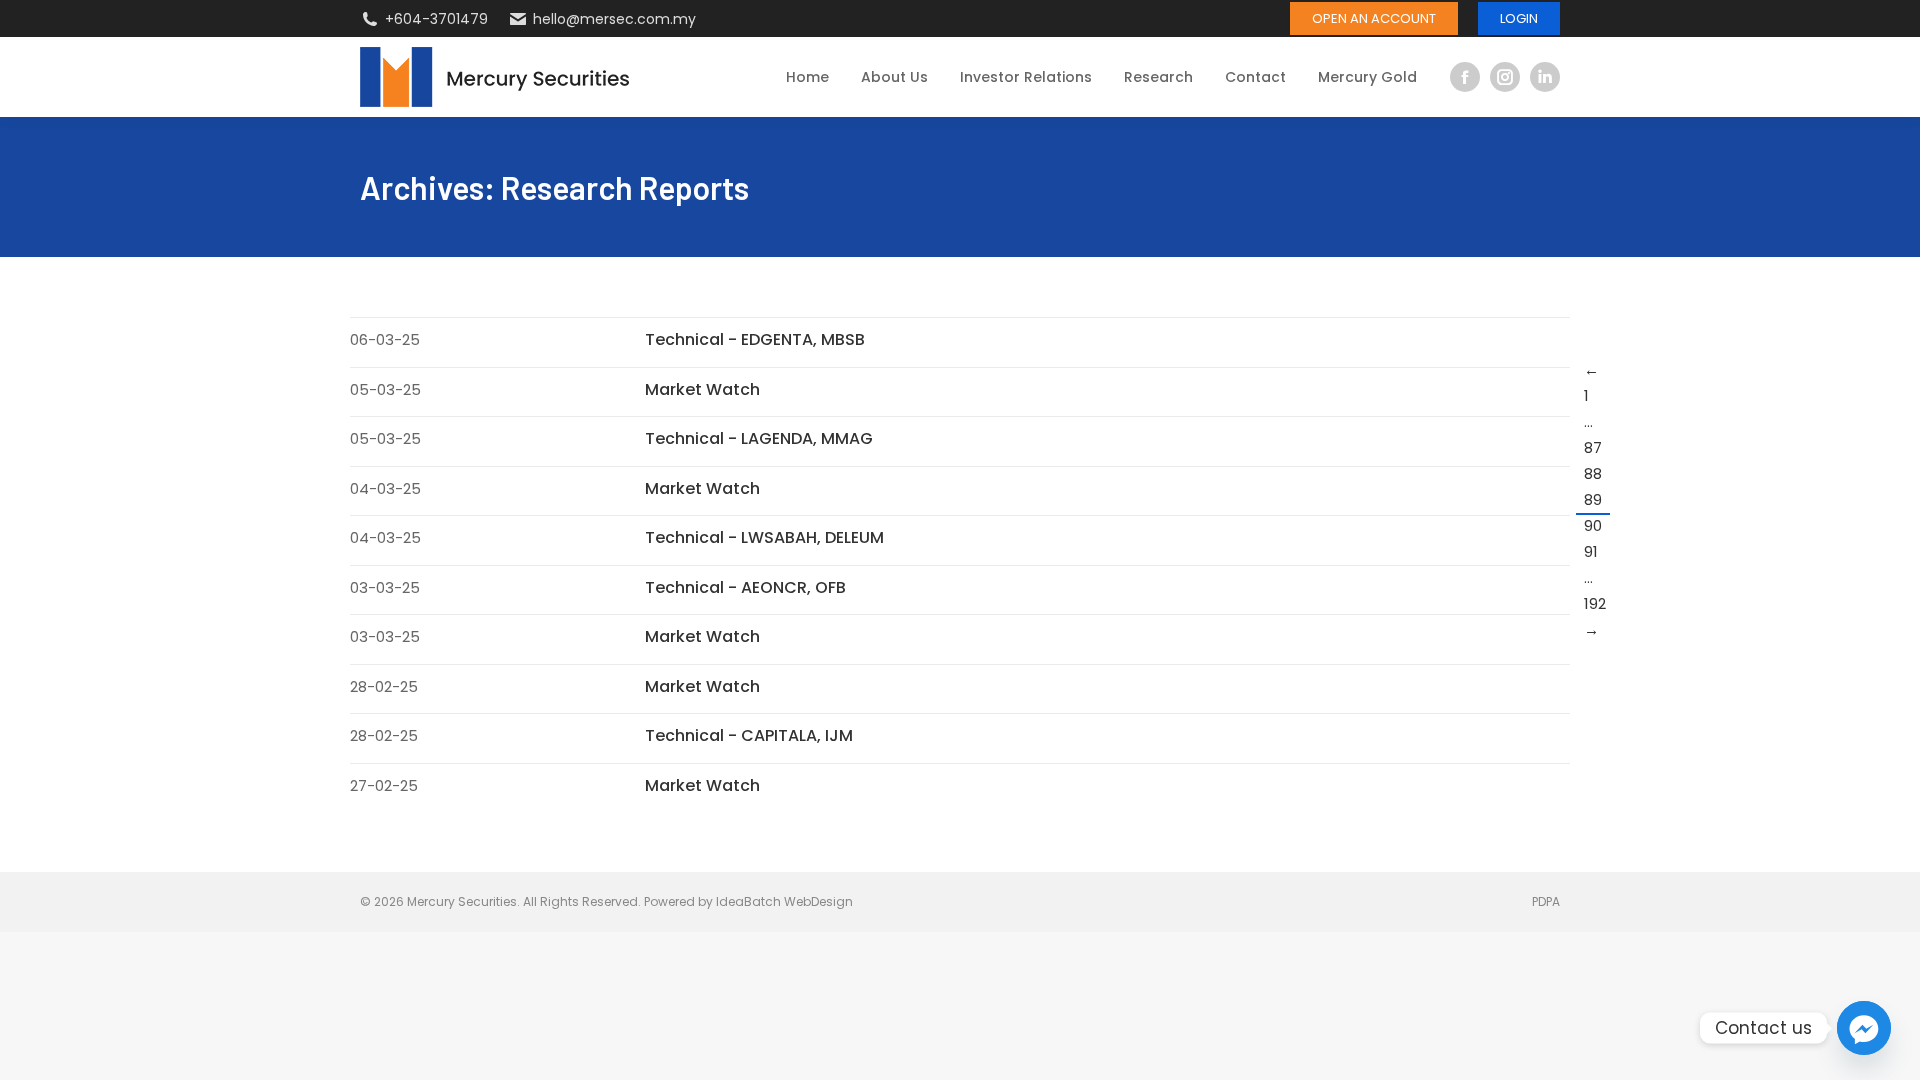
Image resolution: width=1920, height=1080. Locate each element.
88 (1593, 473)
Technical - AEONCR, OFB (745, 587)
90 (1593, 525)
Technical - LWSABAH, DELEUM (764, 537)
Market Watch (702, 389)
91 (1591, 551)
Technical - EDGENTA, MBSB (755, 339)
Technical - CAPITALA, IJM (749, 735)
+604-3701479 (436, 19)
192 (1595, 603)
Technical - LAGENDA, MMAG (759, 438)
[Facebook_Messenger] (1864, 1028)
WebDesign (818, 901)
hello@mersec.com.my (614, 19)
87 (1593, 447)
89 (1593, 499)
